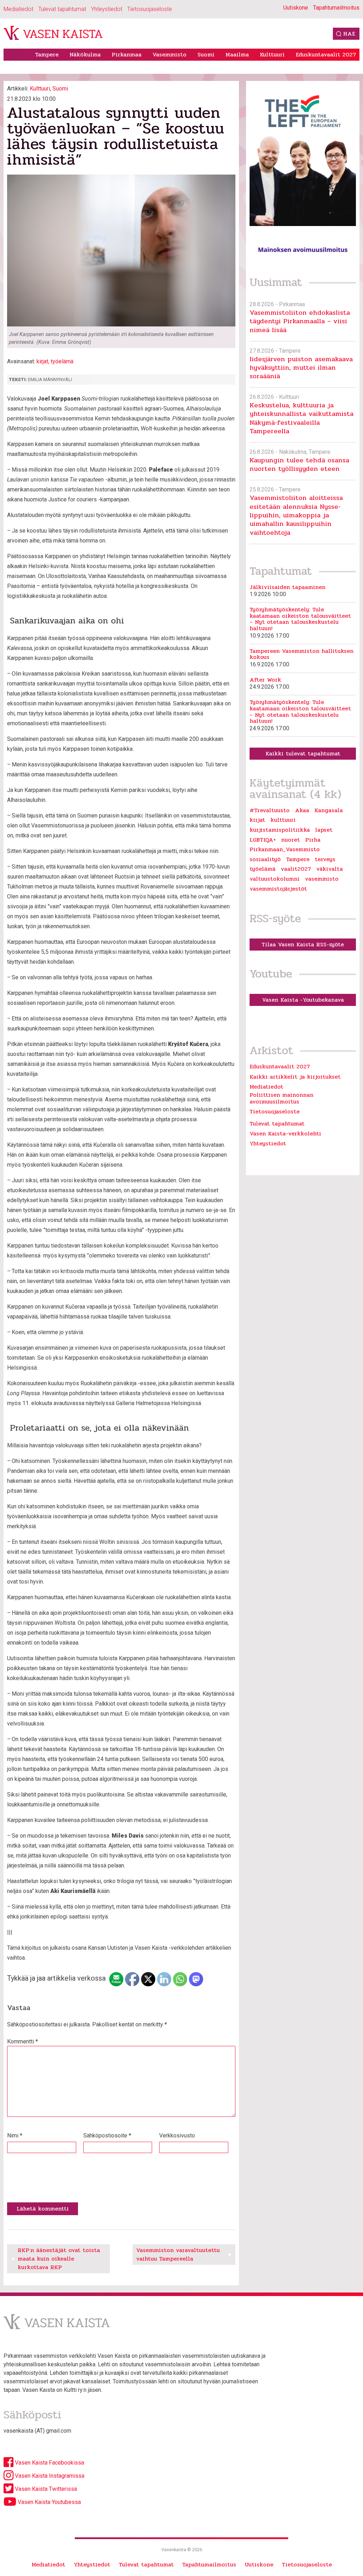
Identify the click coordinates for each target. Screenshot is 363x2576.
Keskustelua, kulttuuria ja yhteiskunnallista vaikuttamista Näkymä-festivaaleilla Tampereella (301, 418)
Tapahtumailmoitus (336, 8)
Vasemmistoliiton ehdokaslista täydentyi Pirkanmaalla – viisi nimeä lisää (300, 321)
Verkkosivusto (177, 2135)
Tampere (47, 54)
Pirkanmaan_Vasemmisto (285, 849)
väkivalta (330, 869)
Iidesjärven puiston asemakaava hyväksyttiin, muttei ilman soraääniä (301, 368)
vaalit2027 (296, 869)
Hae (349, 34)
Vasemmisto (169, 54)
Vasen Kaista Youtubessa (49, 2502)
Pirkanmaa (127, 54)
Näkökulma (85, 54)
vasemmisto (322, 879)
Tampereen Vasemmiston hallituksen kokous (301, 654)
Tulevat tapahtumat (62, 9)
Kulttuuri (272, 54)
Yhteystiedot (107, 9)
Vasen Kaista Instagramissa (49, 2476)
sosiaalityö (265, 859)
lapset (324, 830)
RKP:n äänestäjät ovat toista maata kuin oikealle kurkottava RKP (59, 2259)
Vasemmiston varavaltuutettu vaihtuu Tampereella (178, 2254)
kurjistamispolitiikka (280, 830)
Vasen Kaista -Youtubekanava (303, 1000)
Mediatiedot (18, 9)
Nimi (15, 2135)
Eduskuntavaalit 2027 (326, 54)
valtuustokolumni (275, 879)
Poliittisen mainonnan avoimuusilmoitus (281, 1098)
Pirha (313, 840)
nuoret (291, 840)
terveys (325, 859)
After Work (265, 680)
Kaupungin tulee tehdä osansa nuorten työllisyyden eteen (299, 464)
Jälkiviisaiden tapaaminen (287, 587)
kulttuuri (283, 820)
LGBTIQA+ (263, 840)
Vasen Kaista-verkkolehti (285, 1133)
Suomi (206, 54)
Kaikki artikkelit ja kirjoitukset (295, 1077)
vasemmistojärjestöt (278, 889)
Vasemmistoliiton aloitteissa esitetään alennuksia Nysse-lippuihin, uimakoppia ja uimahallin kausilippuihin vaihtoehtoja (296, 515)
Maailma (237, 54)
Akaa (302, 810)
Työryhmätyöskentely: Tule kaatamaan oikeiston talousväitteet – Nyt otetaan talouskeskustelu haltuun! (300, 619)
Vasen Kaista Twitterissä (45, 2489)
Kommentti (23, 2041)
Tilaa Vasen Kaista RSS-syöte (303, 944)
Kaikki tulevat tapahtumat (303, 753)
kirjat (42, 361)
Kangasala (329, 810)
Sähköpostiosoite (107, 2135)
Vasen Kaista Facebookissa (49, 2463)
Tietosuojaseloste (150, 9)
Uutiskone (296, 8)
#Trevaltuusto (270, 810)
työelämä (62, 361)
